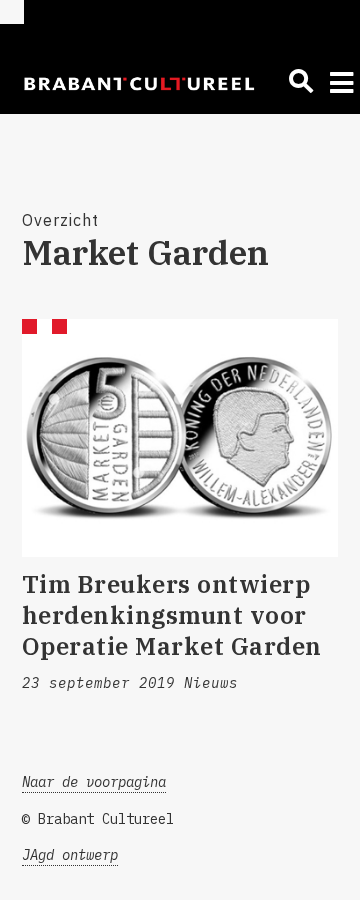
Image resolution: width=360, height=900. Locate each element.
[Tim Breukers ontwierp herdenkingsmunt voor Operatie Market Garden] (180, 438)
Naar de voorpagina (94, 782)
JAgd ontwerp (70, 855)
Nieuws (211, 683)
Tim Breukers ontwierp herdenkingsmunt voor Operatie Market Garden (172, 615)
